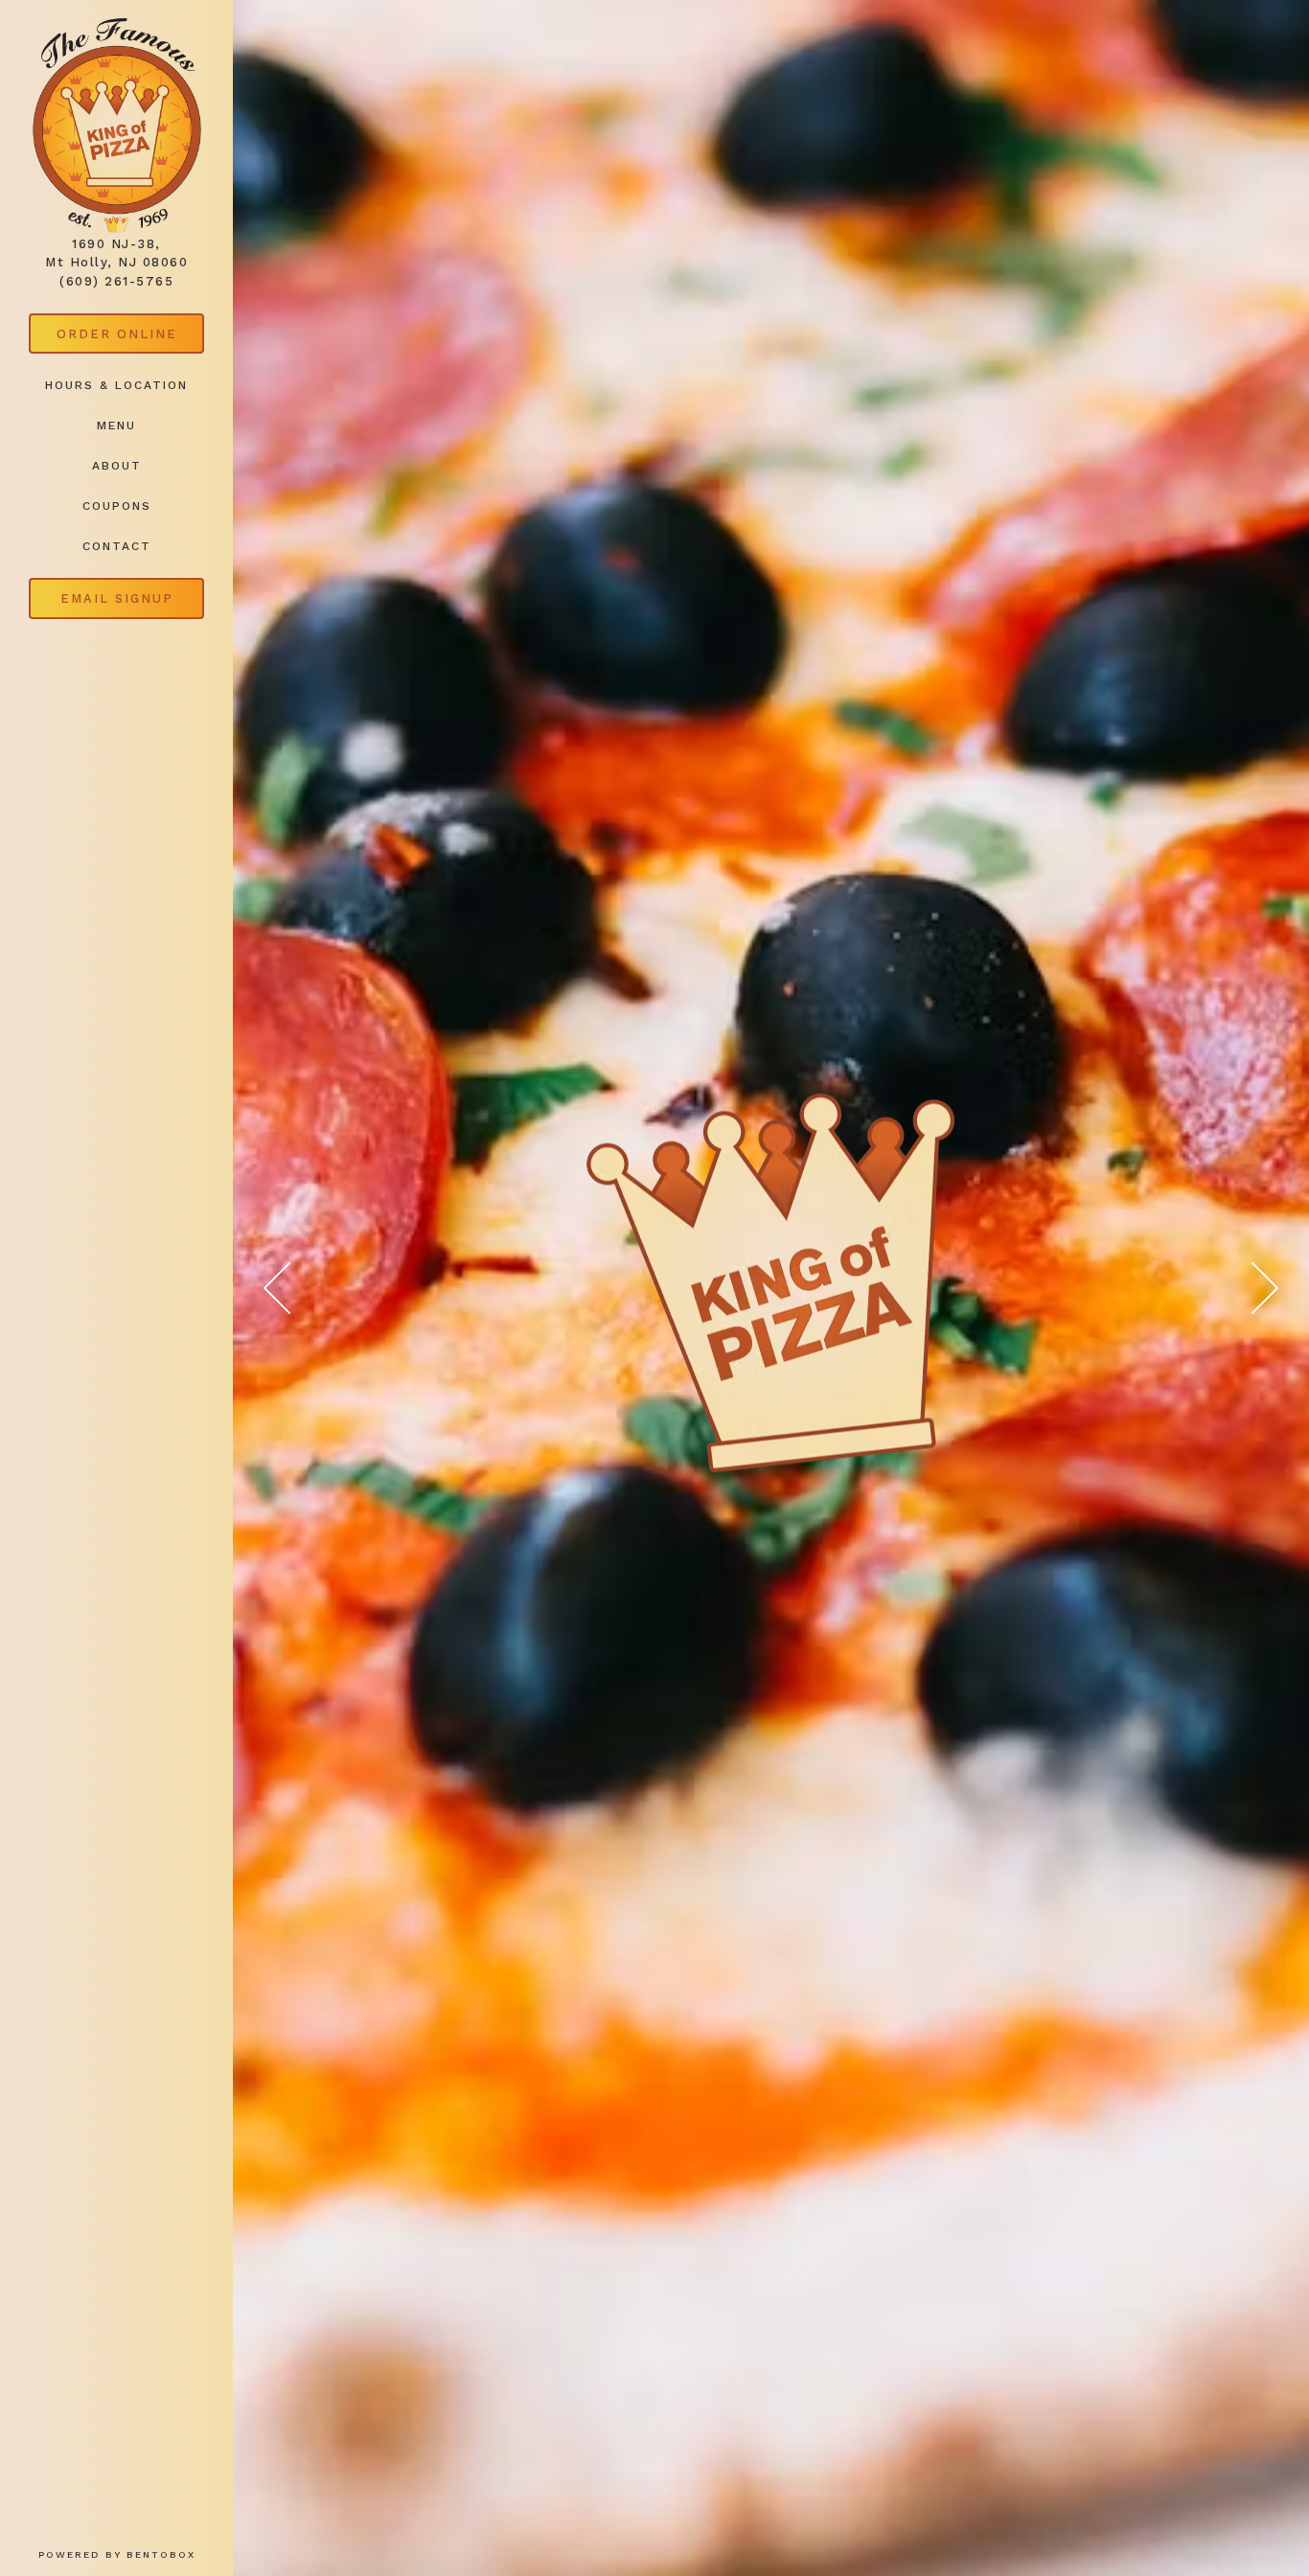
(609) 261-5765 (116, 281)
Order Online (130, 333)
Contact (117, 546)
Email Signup (117, 598)
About (117, 466)
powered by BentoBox (136, 2554)
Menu (116, 425)
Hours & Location (116, 385)
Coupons (117, 506)
